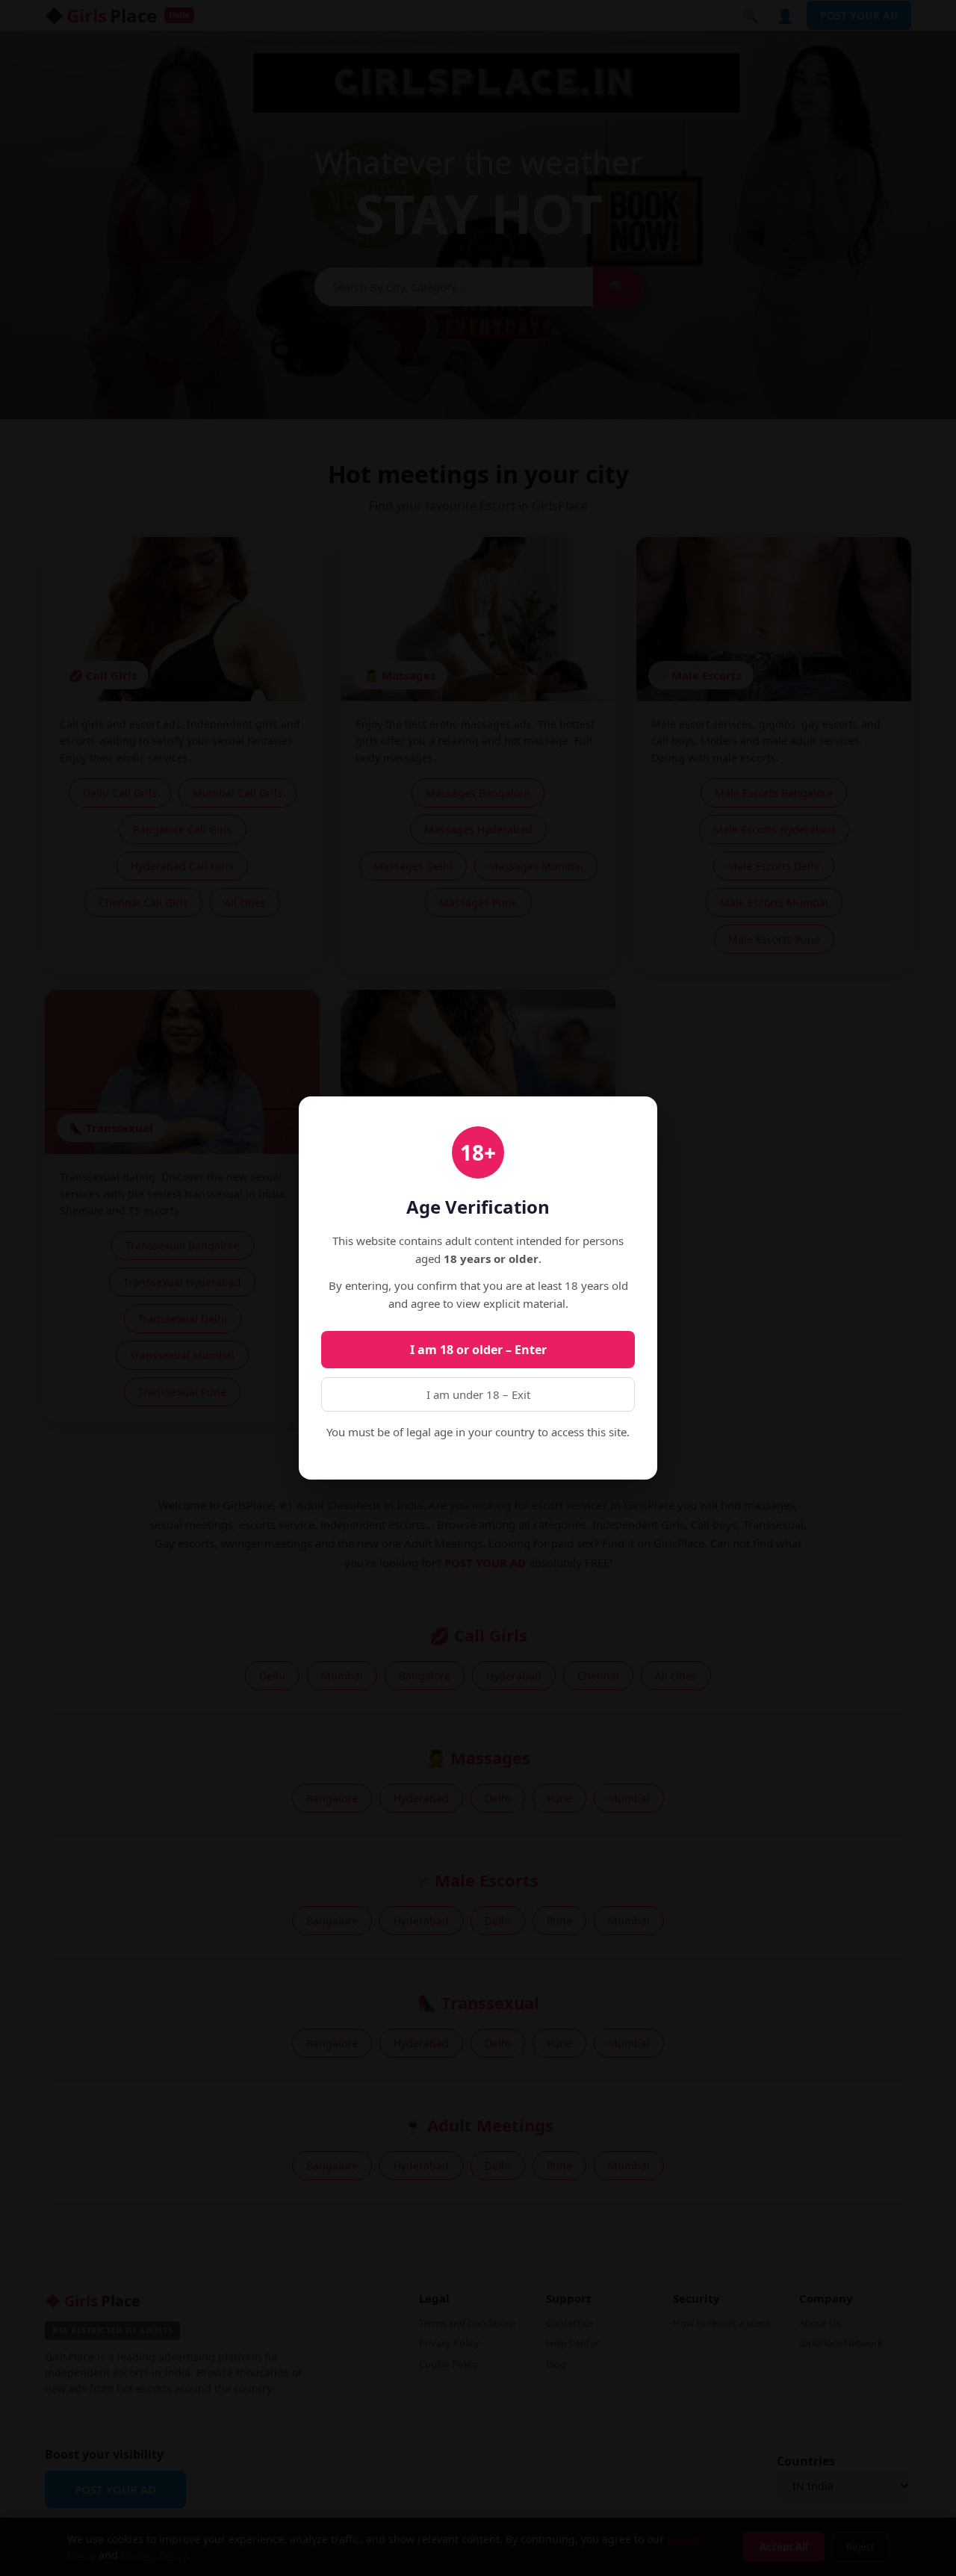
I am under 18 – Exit (478, 1394)
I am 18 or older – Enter (478, 1350)
